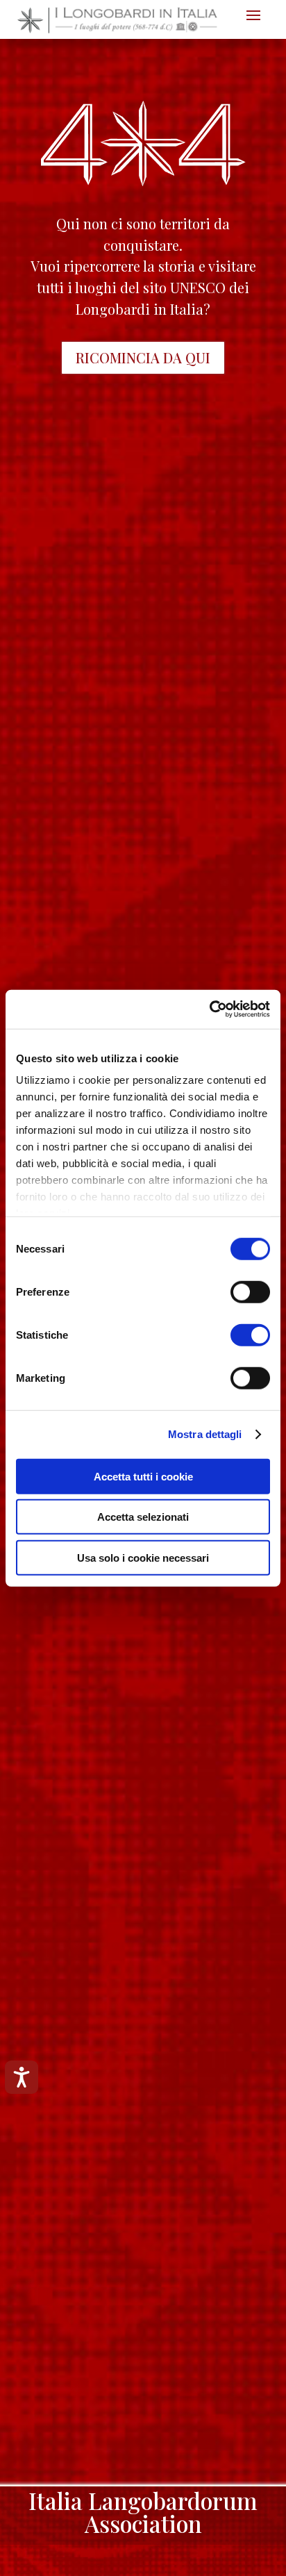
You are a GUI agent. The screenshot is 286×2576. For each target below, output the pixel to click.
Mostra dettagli (205, 1434)
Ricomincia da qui (143, 357)
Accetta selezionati (143, 1517)
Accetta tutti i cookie (143, 1476)
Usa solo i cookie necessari (143, 1557)
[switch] (250, 1291)
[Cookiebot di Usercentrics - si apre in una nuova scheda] (209, 1009)
